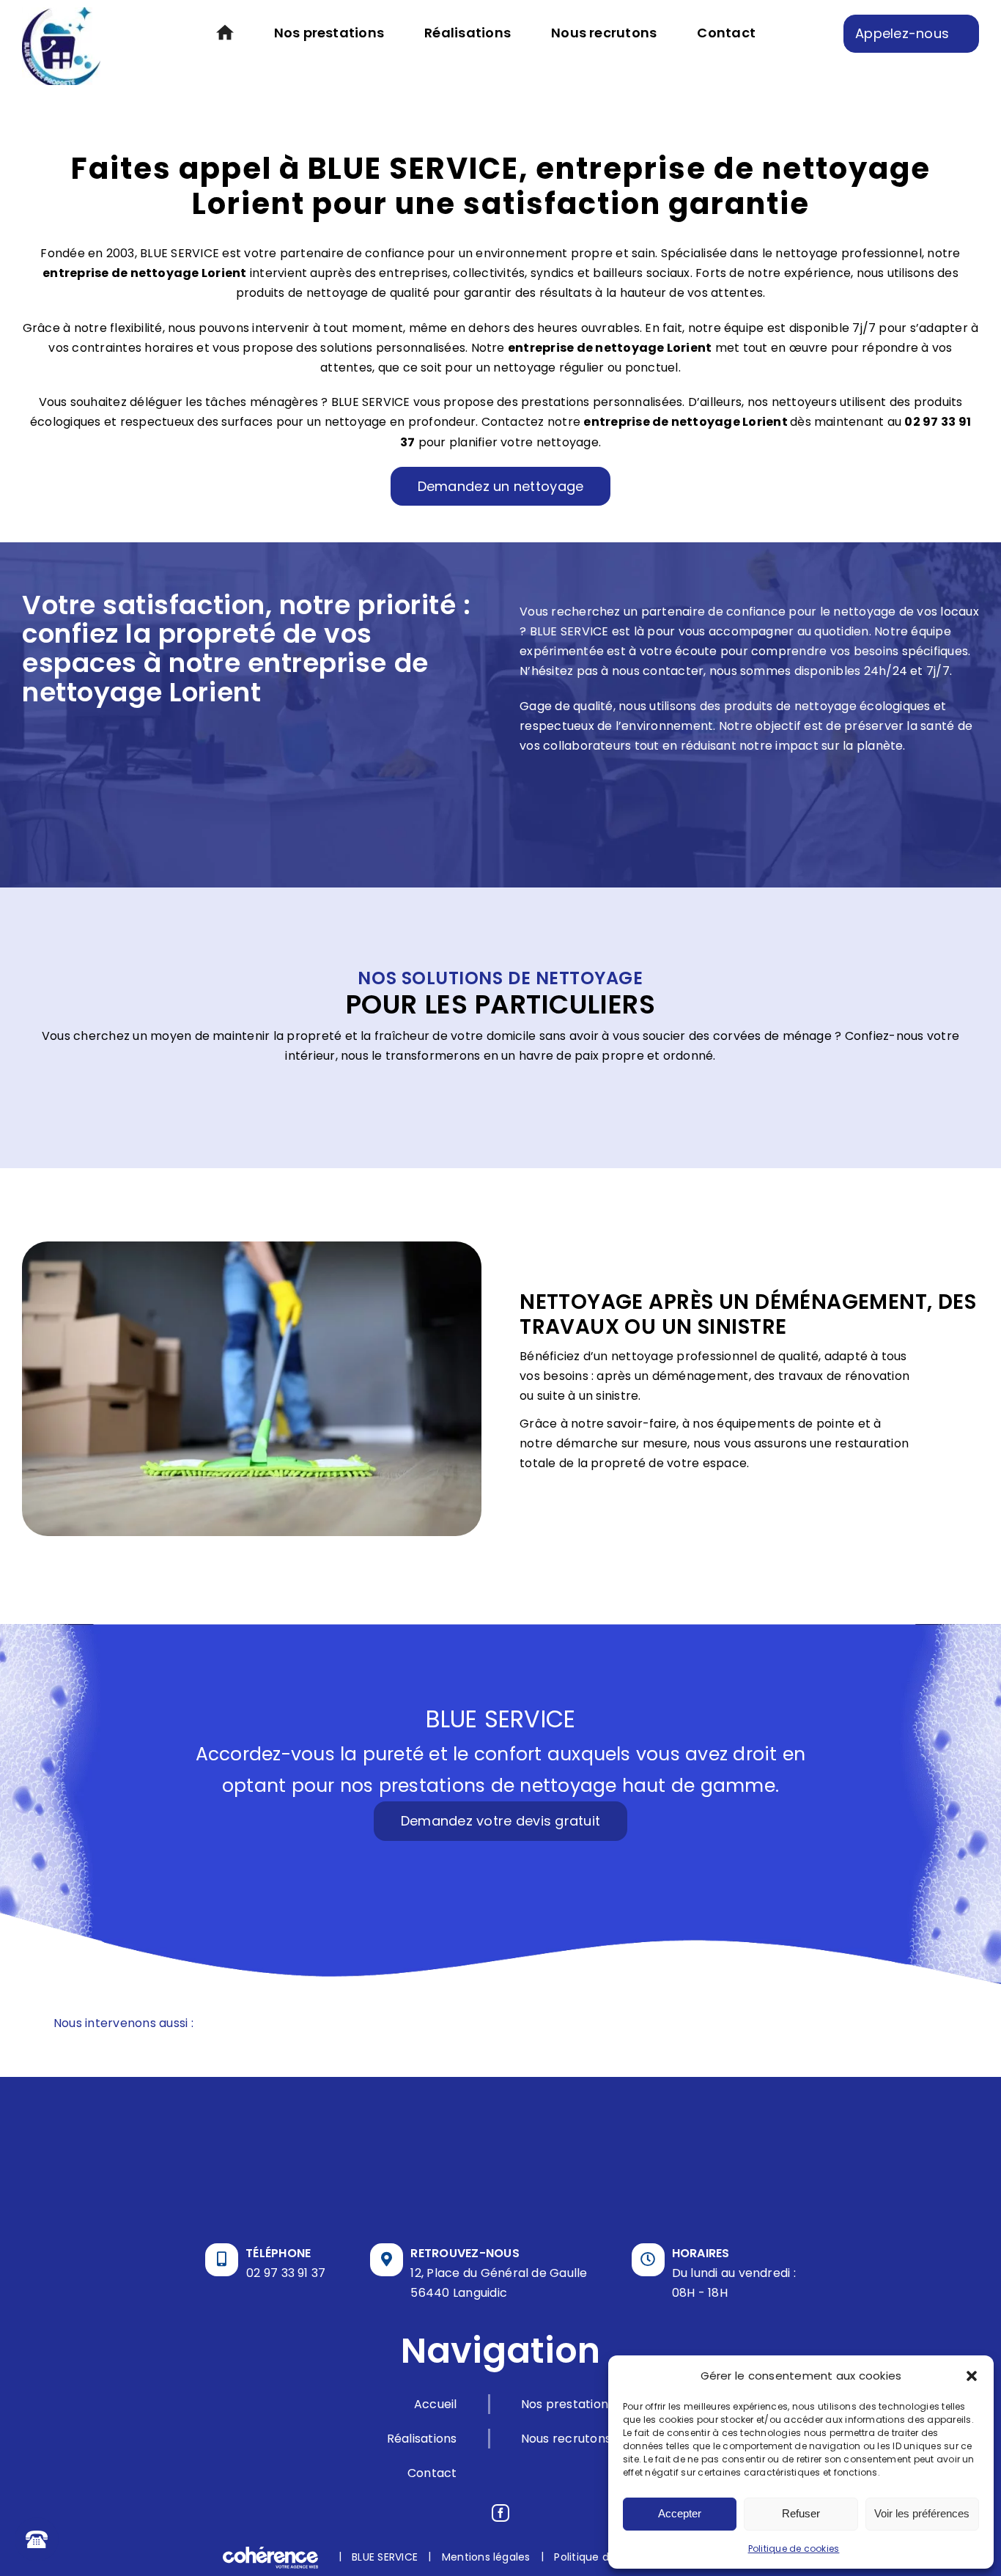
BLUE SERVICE (385, 2556)
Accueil (436, 2404)
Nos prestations (568, 2404)
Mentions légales (486, 2556)
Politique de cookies (794, 2549)
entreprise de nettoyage (586, 348)
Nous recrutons (566, 2439)
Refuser (801, 2513)
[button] (972, 2376)
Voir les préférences (922, 2513)
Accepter (680, 2513)
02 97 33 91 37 (286, 2273)
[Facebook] (500, 2513)
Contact (432, 2473)
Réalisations (422, 2439)
